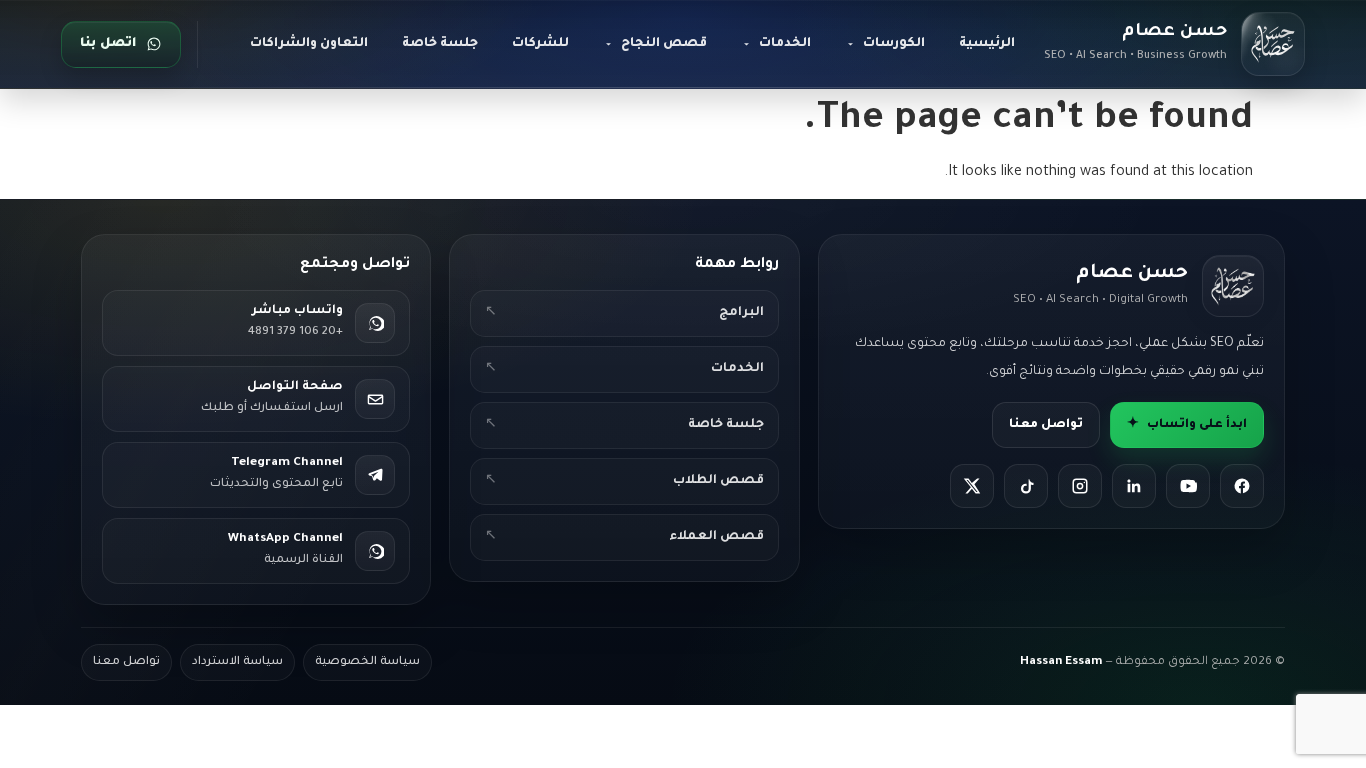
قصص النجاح (664, 44)
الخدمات (785, 44)
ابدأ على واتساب (1187, 425)
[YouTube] (1188, 486)
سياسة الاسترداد (237, 662)
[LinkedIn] (1134, 486)
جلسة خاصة (440, 44)
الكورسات (894, 44)
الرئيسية (987, 44)
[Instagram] (1080, 486)
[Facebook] (1242, 486)
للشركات (540, 44)
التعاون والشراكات (309, 44)
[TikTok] (1026, 486)
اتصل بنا (108, 44)
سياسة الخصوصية (367, 662)
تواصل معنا (1046, 425)
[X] (972, 486)
